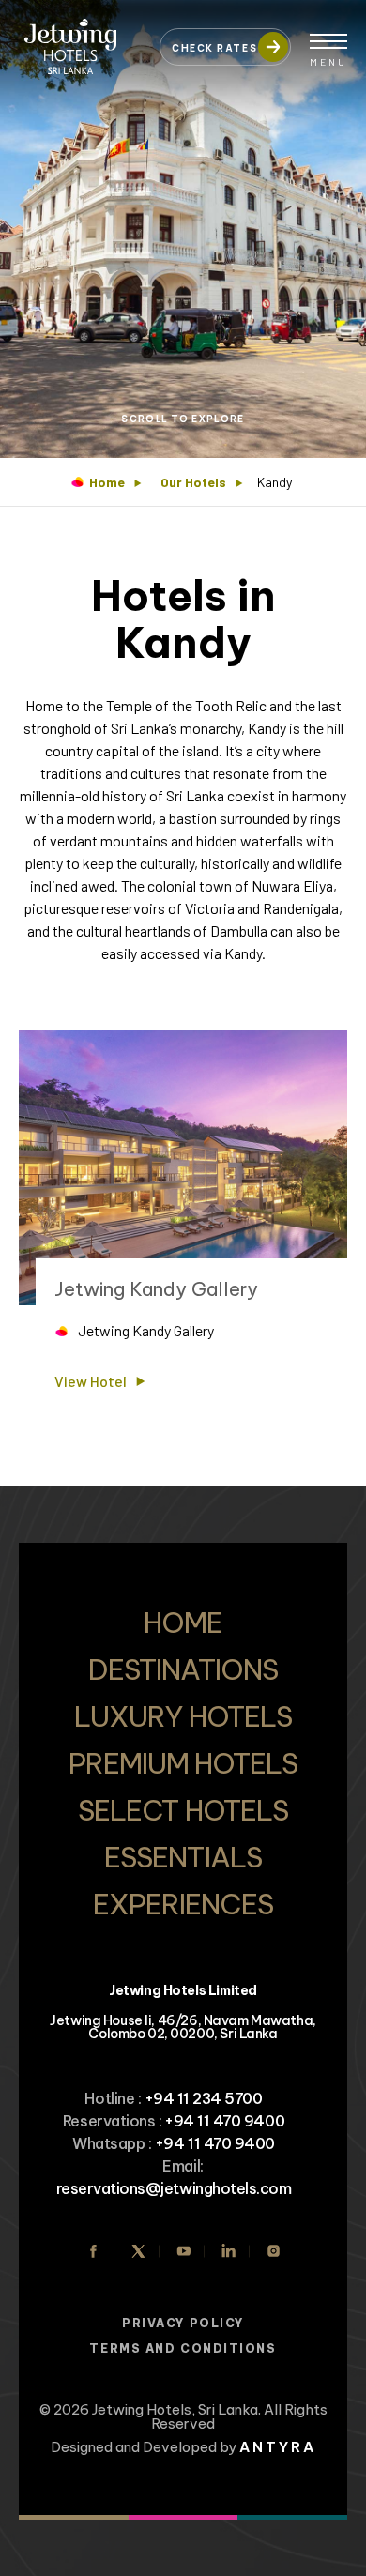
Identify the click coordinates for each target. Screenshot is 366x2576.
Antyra (278, 2447)
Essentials (183, 1857)
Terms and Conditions (183, 2348)
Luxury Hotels (183, 1716)
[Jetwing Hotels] (80, 38)
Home (107, 482)
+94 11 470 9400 (224, 2121)
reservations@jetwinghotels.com (174, 2188)
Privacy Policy (183, 2323)
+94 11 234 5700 (204, 2098)
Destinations (183, 1669)
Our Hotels (193, 482)
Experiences (183, 1904)
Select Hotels (183, 1810)
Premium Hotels (183, 1763)
